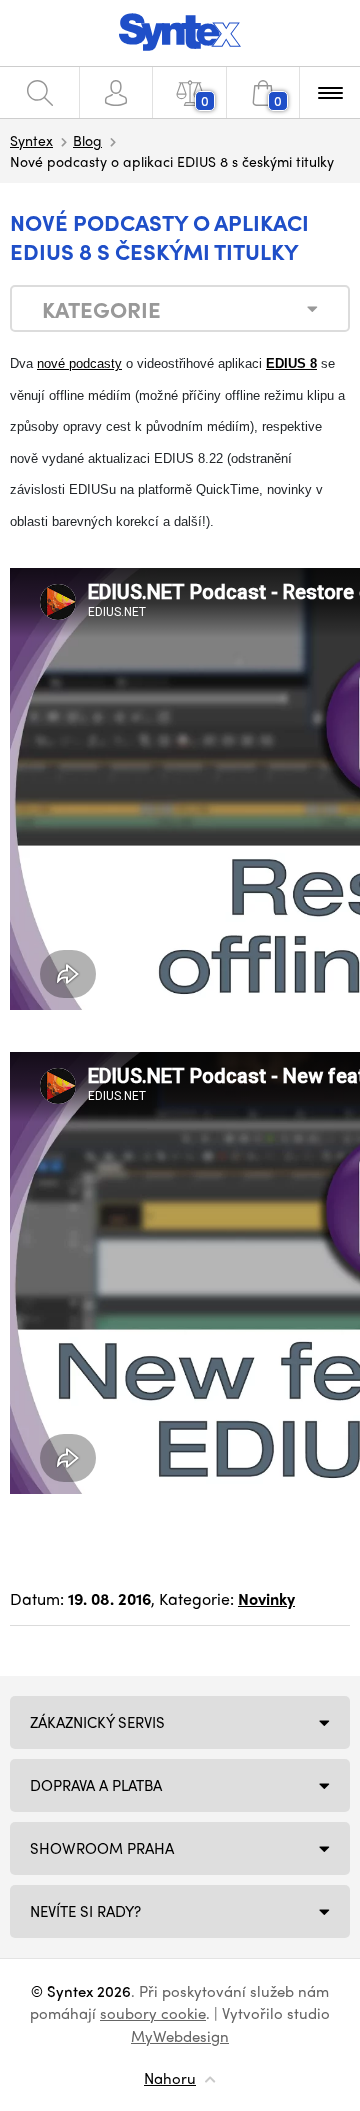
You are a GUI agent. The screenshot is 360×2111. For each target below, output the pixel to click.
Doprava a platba (96, 1785)
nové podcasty (79, 363)
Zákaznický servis (97, 1722)
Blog (87, 140)
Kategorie (101, 309)
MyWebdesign (180, 2036)
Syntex (31, 140)
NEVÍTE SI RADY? (85, 1911)
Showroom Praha (102, 1848)
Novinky (266, 1598)
